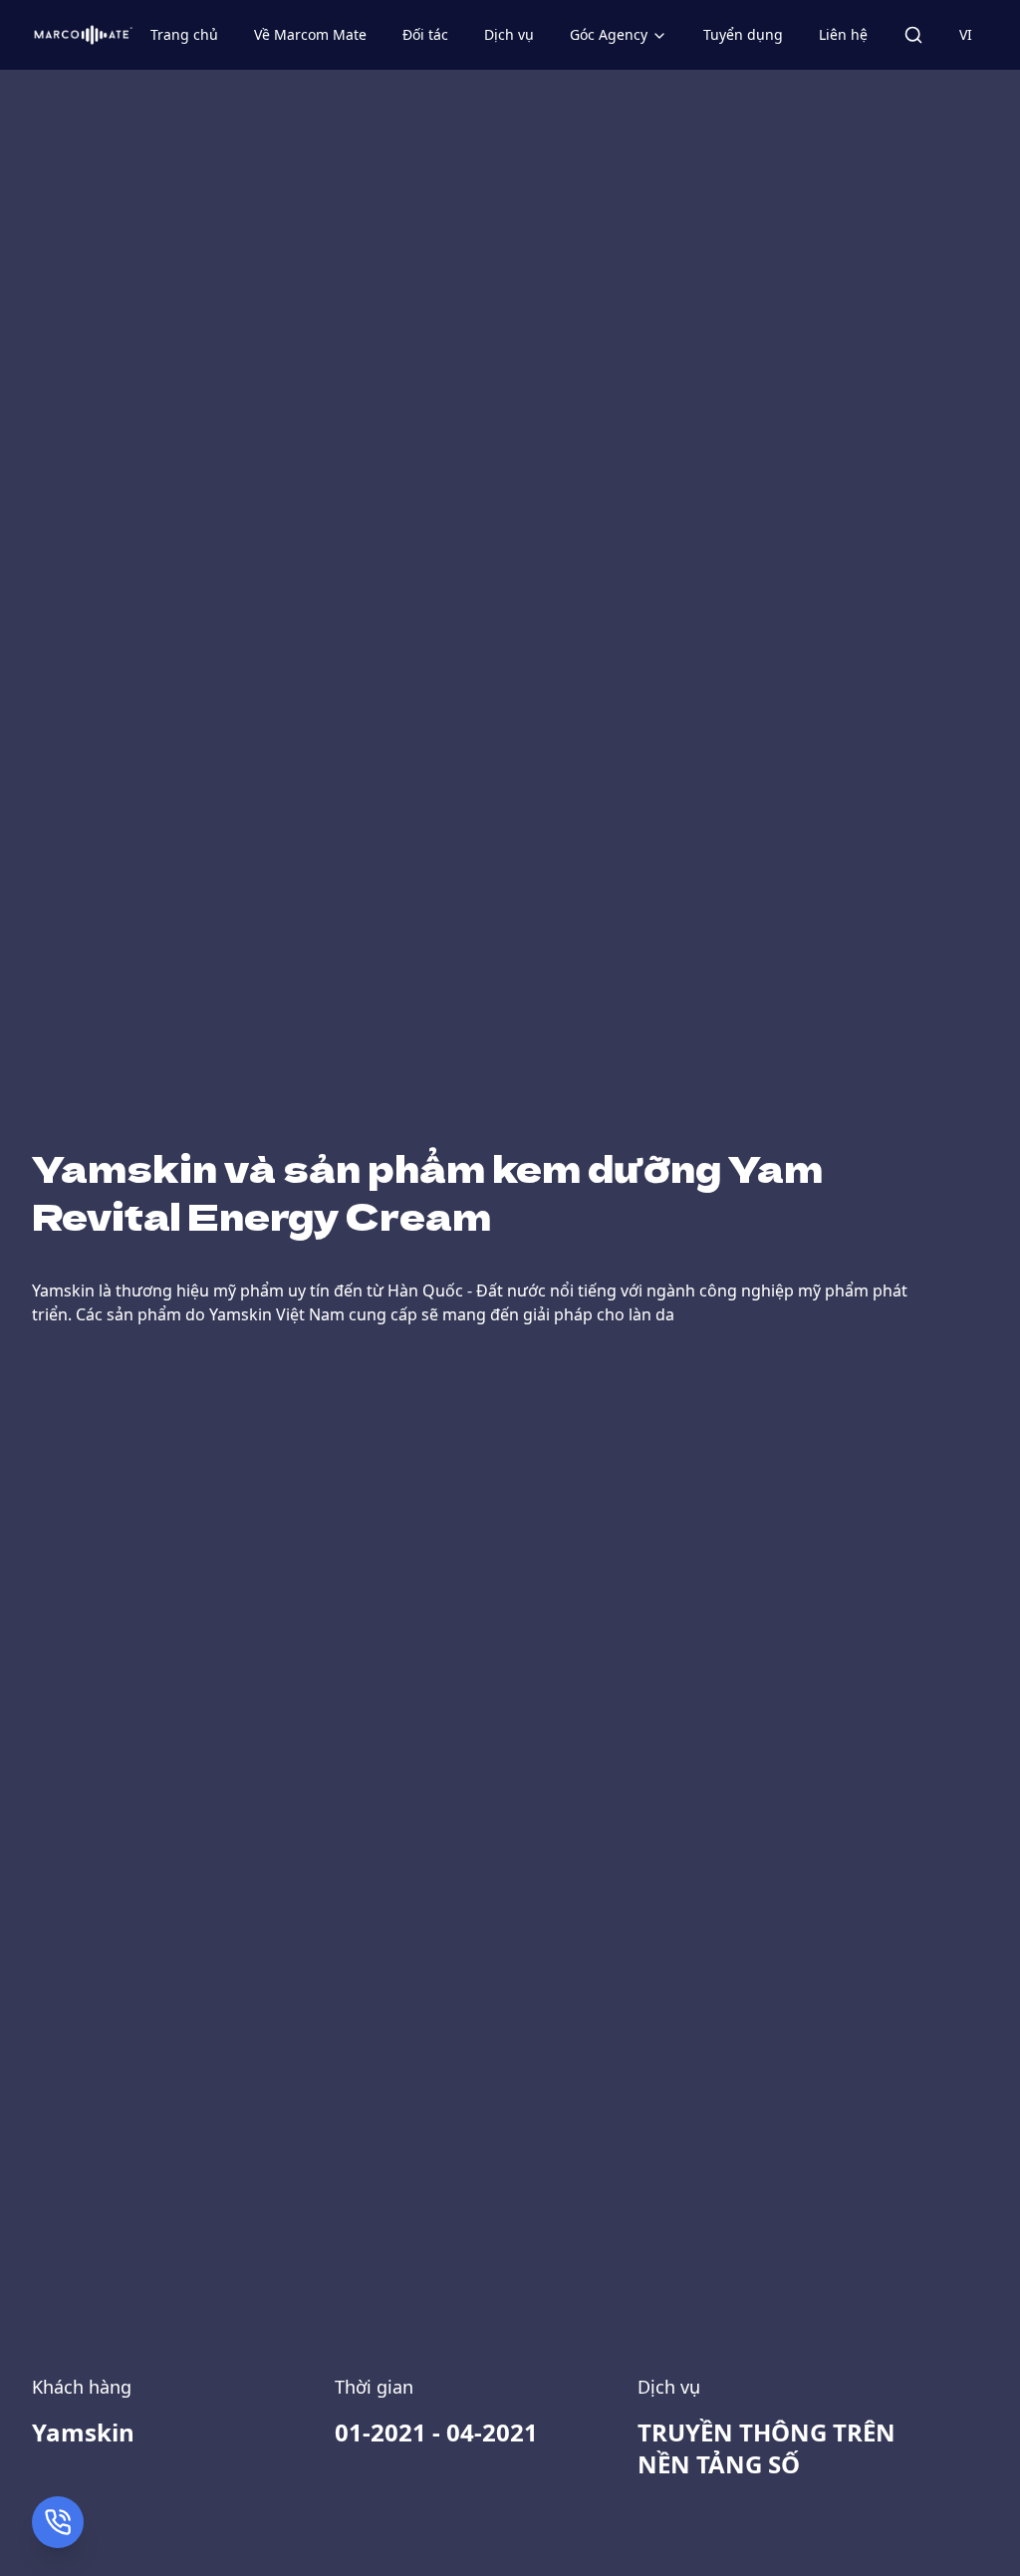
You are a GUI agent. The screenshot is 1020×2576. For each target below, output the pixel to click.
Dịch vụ (509, 34)
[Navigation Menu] (913, 35)
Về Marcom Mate (310, 34)
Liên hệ (843, 34)
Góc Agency (609, 34)
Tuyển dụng (743, 34)
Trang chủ (184, 34)
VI (966, 34)
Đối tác (425, 34)
